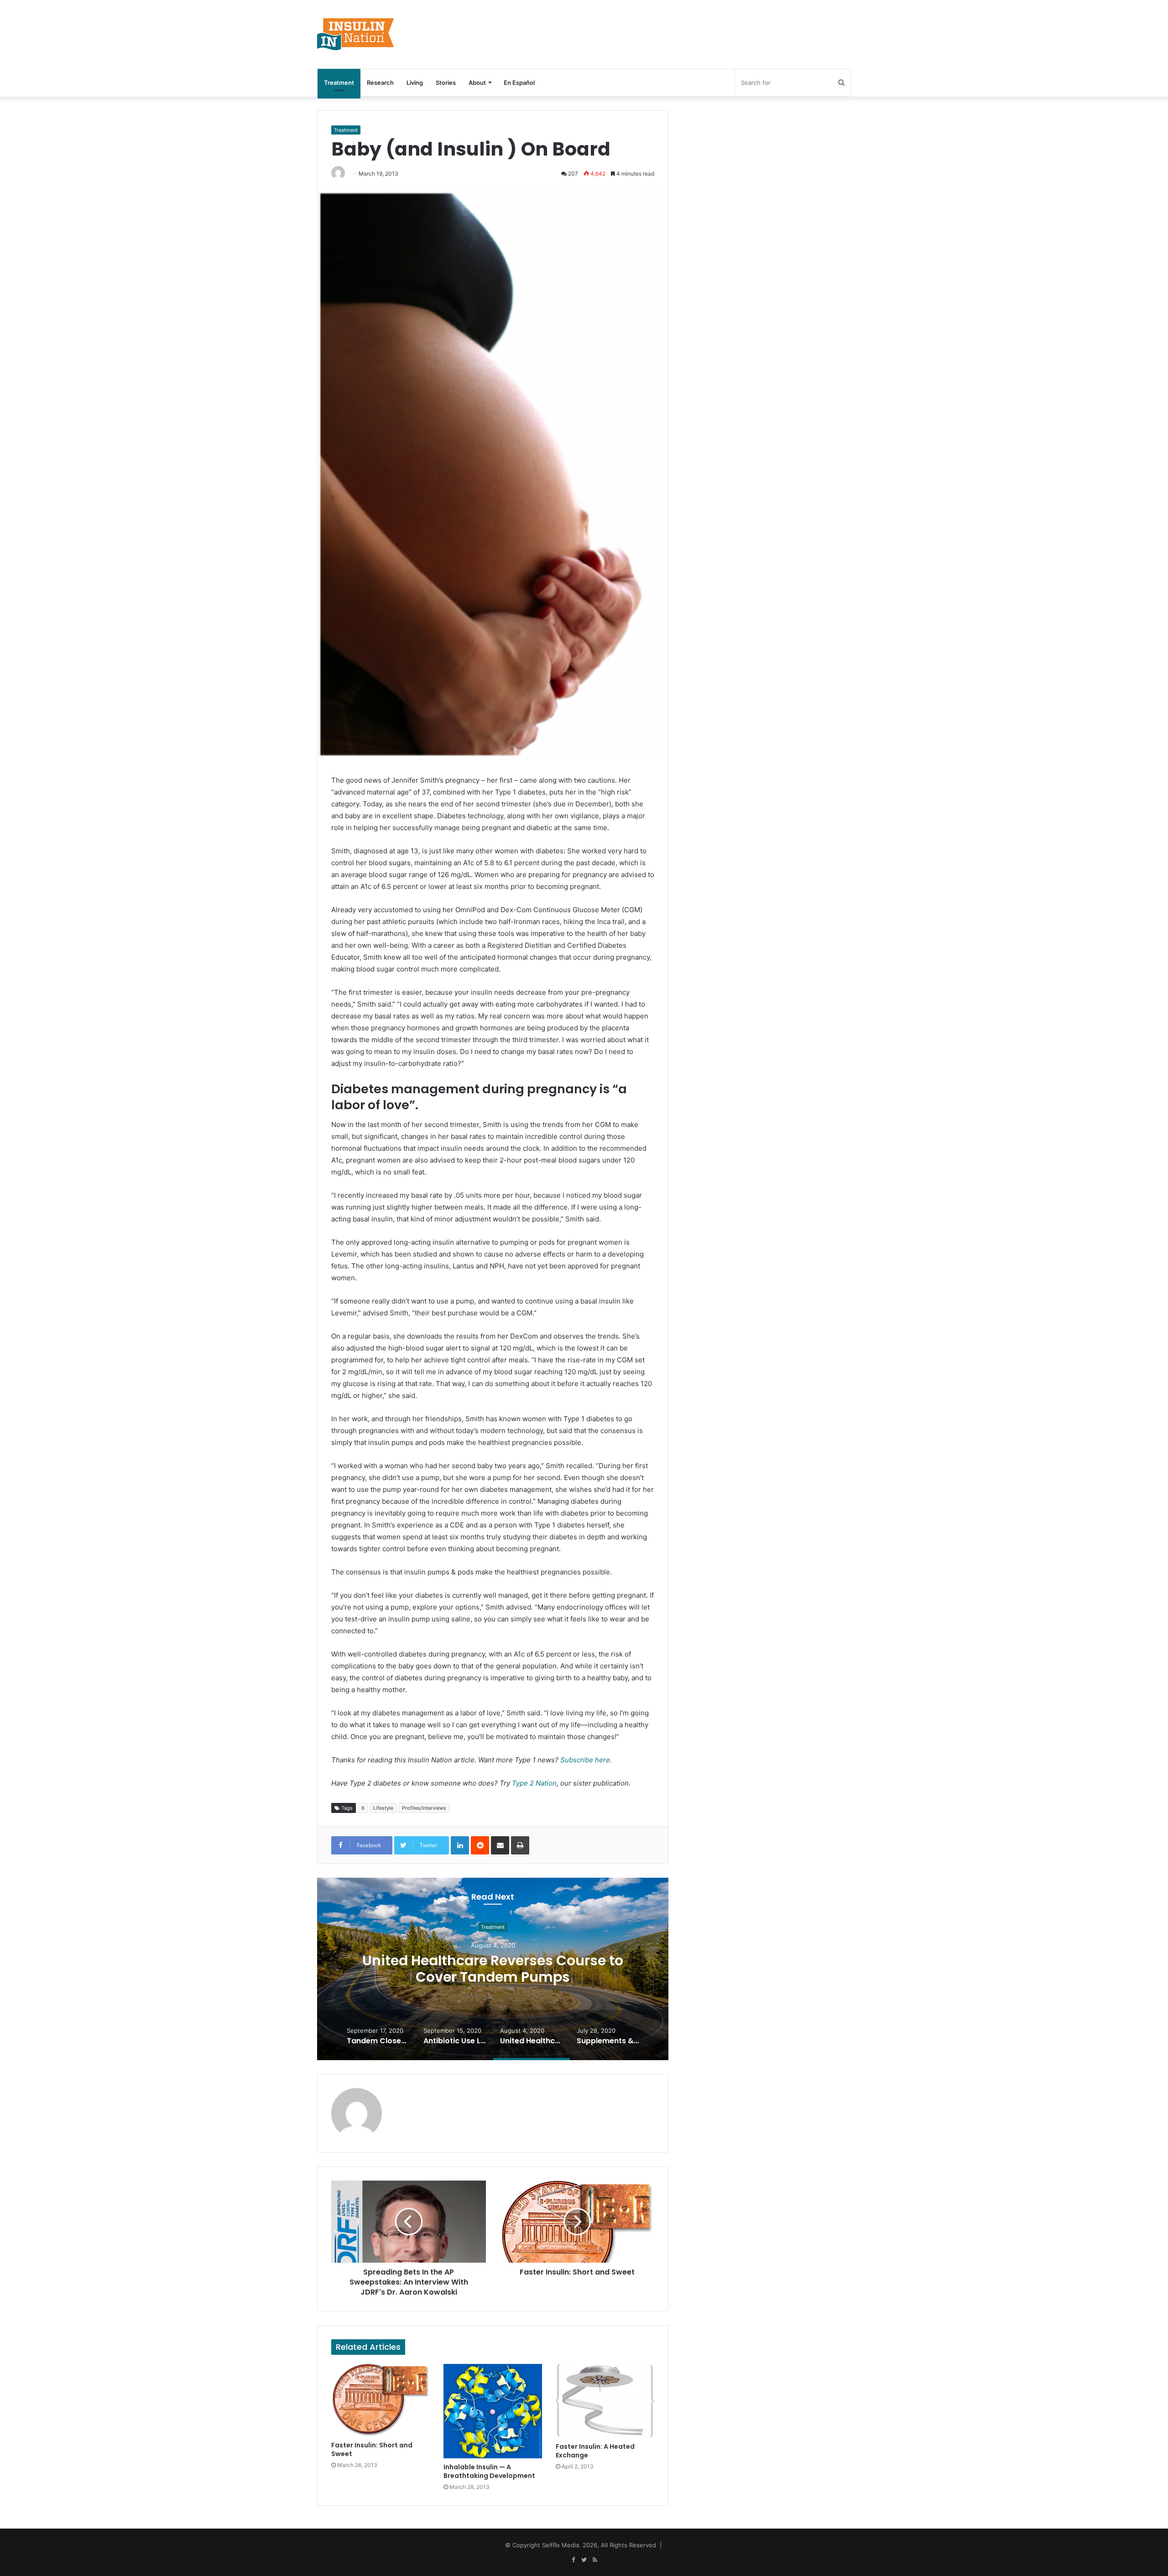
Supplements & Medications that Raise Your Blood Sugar (493, 1969)
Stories (446, 83)
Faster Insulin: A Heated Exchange (595, 2451)
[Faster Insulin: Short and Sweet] (381, 2400)
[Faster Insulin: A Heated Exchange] (605, 2401)
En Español (519, 83)
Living (415, 83)
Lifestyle (383, 1808)
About (477, 83)
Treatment (339, 83)
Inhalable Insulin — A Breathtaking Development (489, 2471)
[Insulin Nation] (356, 34)
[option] (493, 1969)
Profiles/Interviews (424, 1808)
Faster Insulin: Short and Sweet (372, 2449)
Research (380, 83)
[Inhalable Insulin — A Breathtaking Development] (493, 2411)
